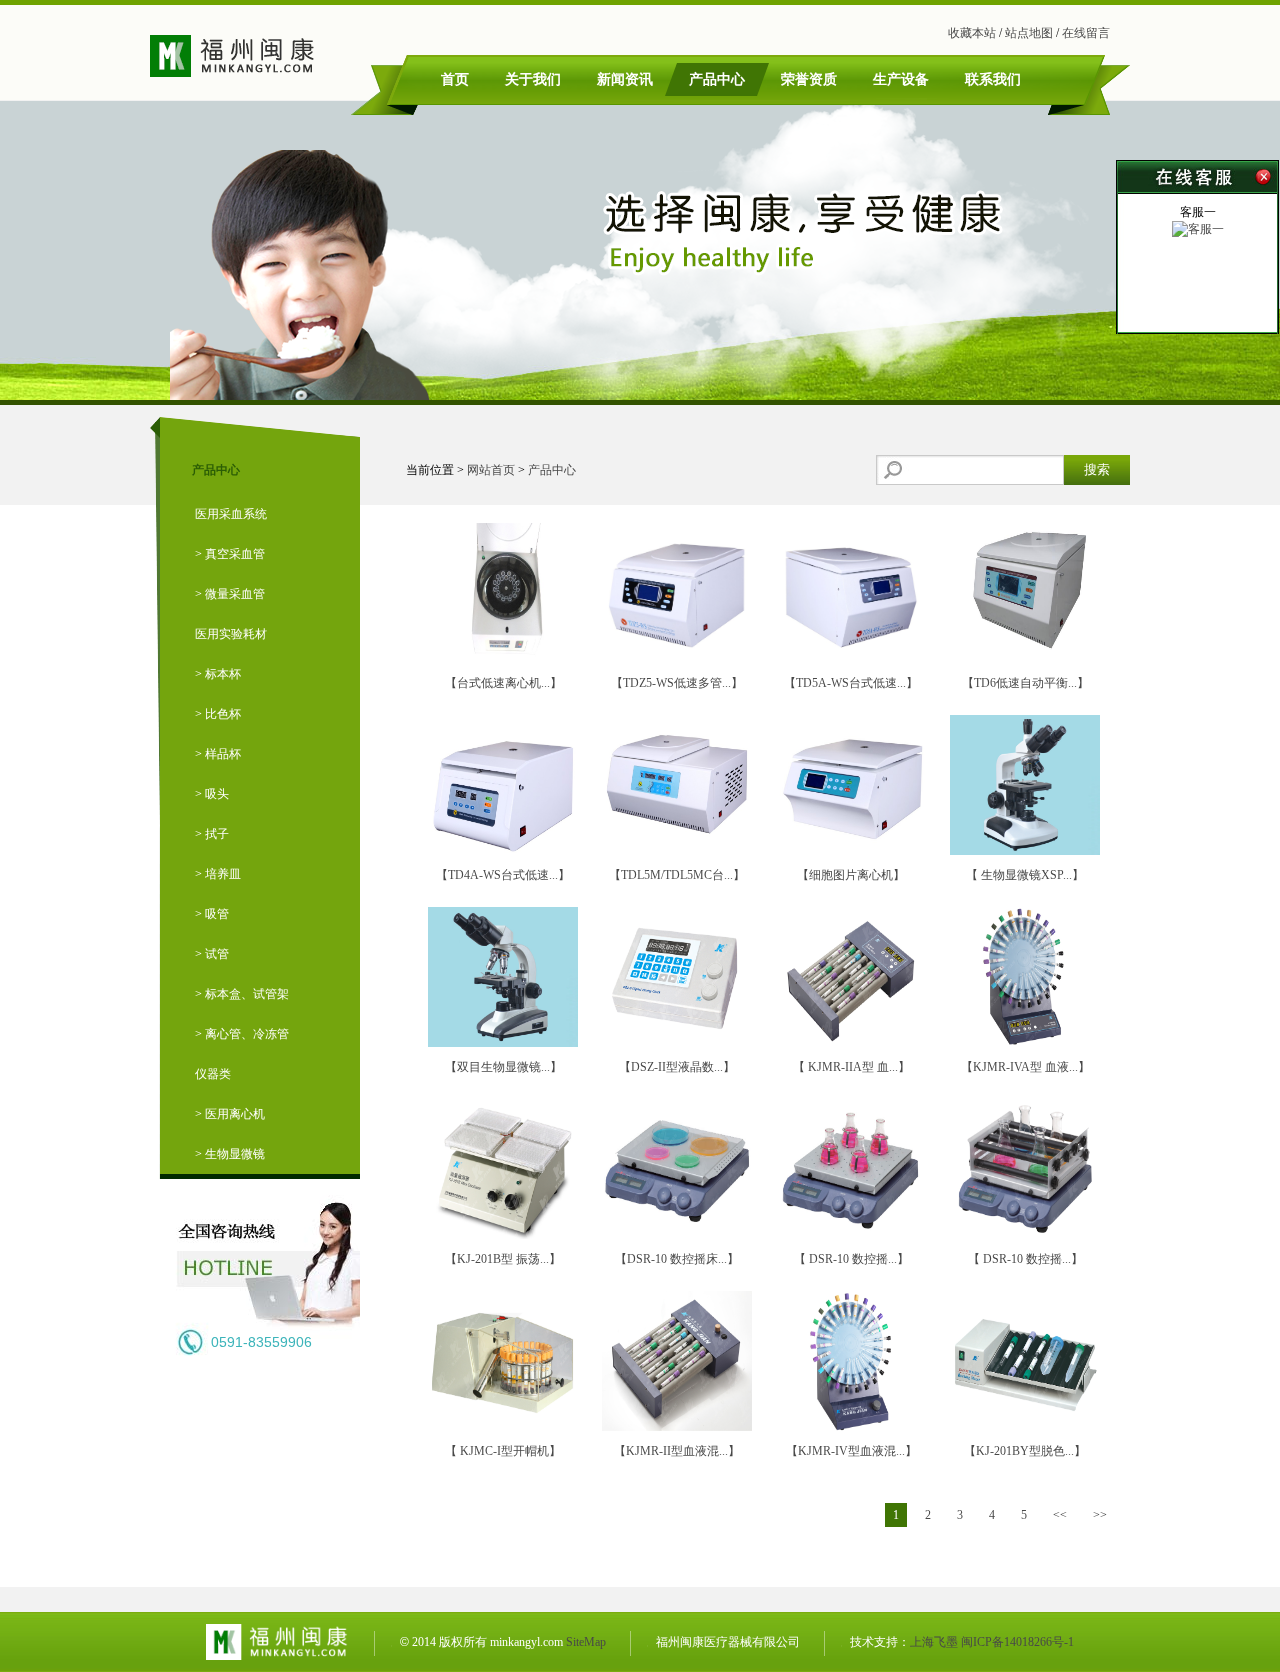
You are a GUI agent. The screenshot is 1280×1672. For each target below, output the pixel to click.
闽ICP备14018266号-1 (1017, 1642)
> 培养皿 (218, 874)
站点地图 (1029, 33)
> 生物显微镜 (230, 1154)
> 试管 (212, 954)
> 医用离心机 (230, 1114)
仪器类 (213, 1074)
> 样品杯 (218, 754)
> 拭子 (212, 834)
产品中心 (552, 470)
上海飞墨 (934, 1642)
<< (1060, 1515)
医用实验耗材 (231, 634)
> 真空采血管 (230, 554)
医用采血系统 (231, 514)
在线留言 (1086, 33)
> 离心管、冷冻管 (242, 1034)
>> (1100, 1515)
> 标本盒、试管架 (242, 994)
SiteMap (586, 1642)
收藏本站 (972, 33)
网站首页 (491, 470)
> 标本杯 (218, 674)
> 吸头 (212, 794)
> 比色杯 (218, 714)
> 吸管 (212, 914)
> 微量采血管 (230, 594)
